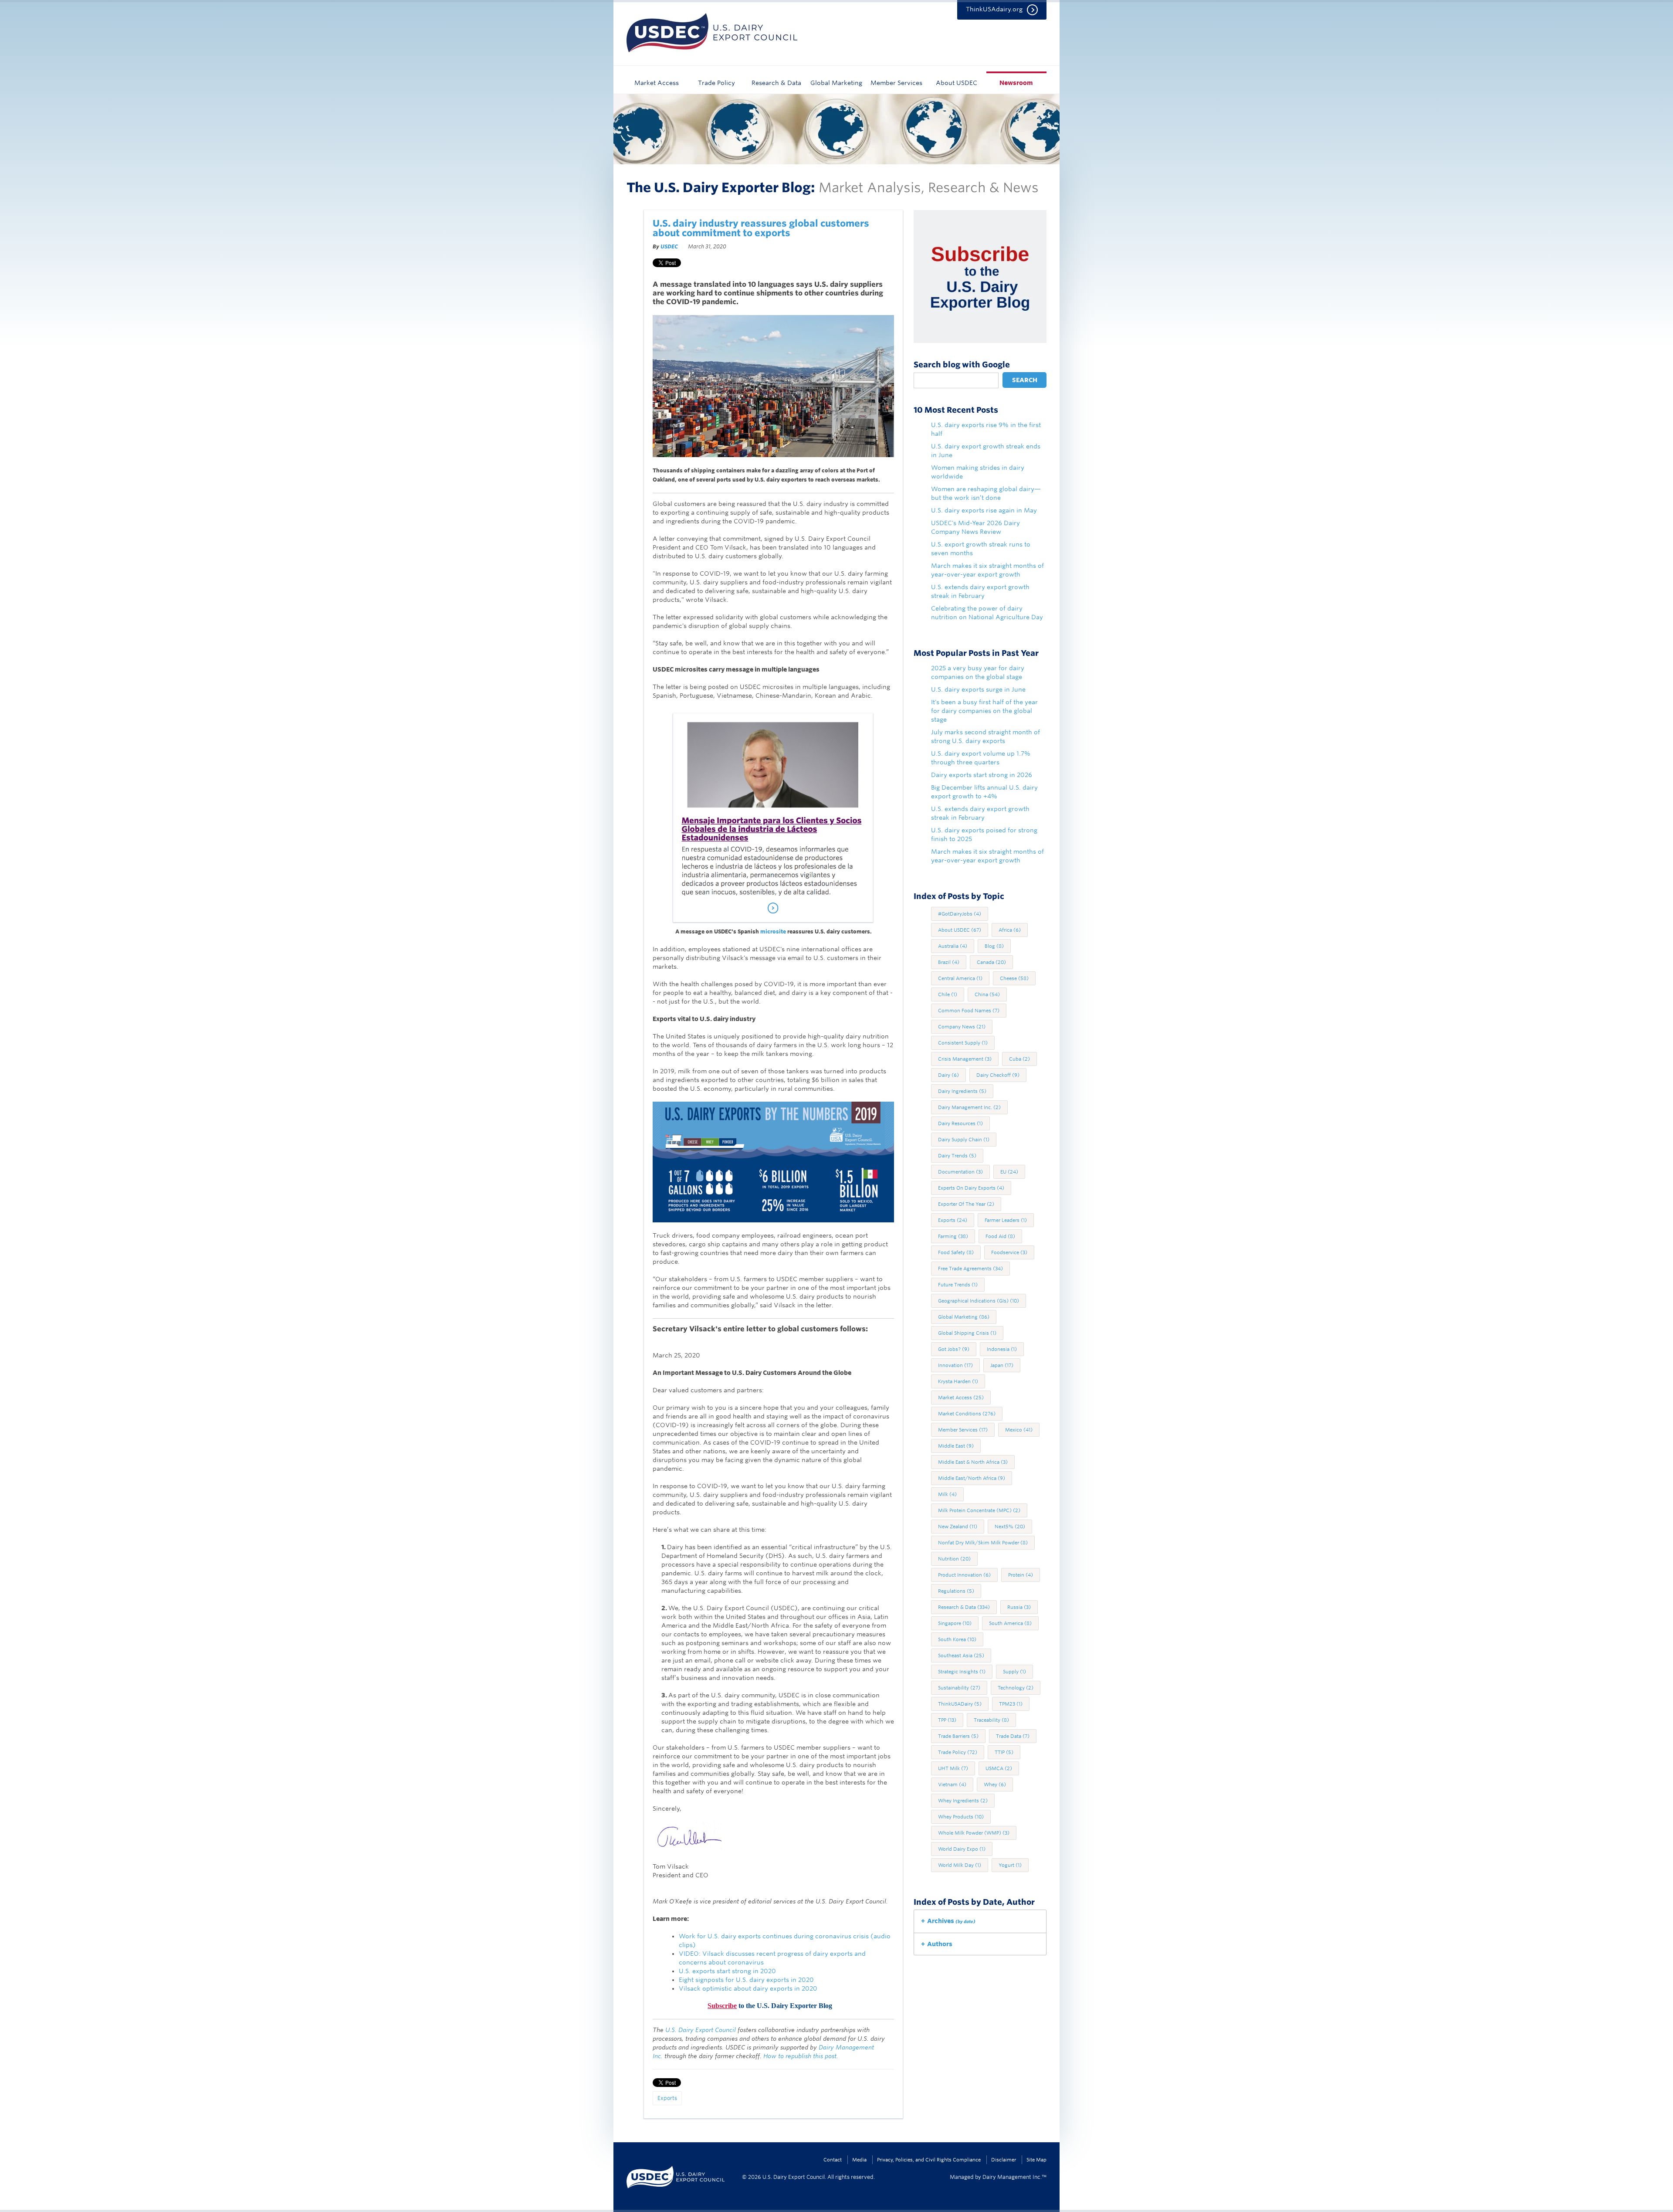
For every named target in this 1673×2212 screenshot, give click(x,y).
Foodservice (1009, 1252)
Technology (1016, 1688)
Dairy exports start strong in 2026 (982, 775)
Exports (667, 2098)
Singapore (955, 1623)
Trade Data (1013, 1736)
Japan (1002, 1365)
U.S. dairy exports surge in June (978, 689)
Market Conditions (967, 1414)
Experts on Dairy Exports (971, 1188)
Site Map (1036, 2160)
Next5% (1010, 1527)
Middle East (956, 1446)
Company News (962, 1027)
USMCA (999, 1768)
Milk (947, 1494)
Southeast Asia (961, 1656)
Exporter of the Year (966, 1204)
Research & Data (776, 83)
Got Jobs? (954, 1349)
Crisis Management (965, 1059)
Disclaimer (1004, 2160)
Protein (1021, 1575)
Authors (940, 1944)
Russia (1019, 1607)
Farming (953, 1236)
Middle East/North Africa (972, 1478)
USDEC (669, 246)
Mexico (1019, 1430)
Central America (960, 978)
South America (1010, 1623)
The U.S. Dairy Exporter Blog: (721, 187)
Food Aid (1000, 1236)
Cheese (1014, 978)
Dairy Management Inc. (969, 1107)
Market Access (657, 83)
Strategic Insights (962, 1672)
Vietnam (952, 1785)
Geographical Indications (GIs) (979, 1301)
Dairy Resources (960, 1123)
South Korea (957, 1639)
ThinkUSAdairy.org (994, 9)
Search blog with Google (962, 365)
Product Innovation (964, 1575)
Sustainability (959, 1688)
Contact (833, 2160)
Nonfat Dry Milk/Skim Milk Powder (983, 1543)
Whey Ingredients (963, 1801)
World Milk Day (960, 1865)
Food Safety (956, 1252)
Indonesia (1002, 1349)
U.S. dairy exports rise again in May (984, 510)
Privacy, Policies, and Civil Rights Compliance (929, 2160)
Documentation (960, 1172)
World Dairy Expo (962, 1849)
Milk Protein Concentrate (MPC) (979, 1510)
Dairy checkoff (998, 1075)
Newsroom (1016, 83)
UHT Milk (953, 1768)
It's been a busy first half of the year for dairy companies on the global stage (984, 711)
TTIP (1004, 1752)
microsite (772, 931)
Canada (991, 962)
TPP (947, 1720)
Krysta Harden (958, 1381)
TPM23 (1011, 1704)
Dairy (948, 1075)
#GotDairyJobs (960, 914)
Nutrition (954, 1559)
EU (1009, 1172)
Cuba (1019, 1059)
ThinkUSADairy (960, 1704)
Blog (994, 946)
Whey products (961, 1817)
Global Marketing (836, 83)
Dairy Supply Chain (964, 1140)
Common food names (969, 1011)
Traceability (991, 1720)
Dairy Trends (957, 1156)
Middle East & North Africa (973, 1462)
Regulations (956, 1591)
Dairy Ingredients (962, 1091)
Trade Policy (716, 83)
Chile (948, 994)
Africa (1010, 930)
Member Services (896, 83)
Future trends (958, 1285)
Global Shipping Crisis (967, 1333)
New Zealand (958, 1527)
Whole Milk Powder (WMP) (974, 1833)
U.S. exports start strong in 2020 (727, 1971)
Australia (953, 946)
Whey (995, 1785)
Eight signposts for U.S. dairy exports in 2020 (746, 1980)
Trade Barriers (958, 1736)
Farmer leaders (1006, 1220)
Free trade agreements (970, 1269)
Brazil (949, 962)
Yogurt (1010, 1865)
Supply (1014, 1672)
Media (859, 2160)
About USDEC (957, 83)
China (987, 994)
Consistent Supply (963, 1043)
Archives (951, 1921)
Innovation (955, 1365)
